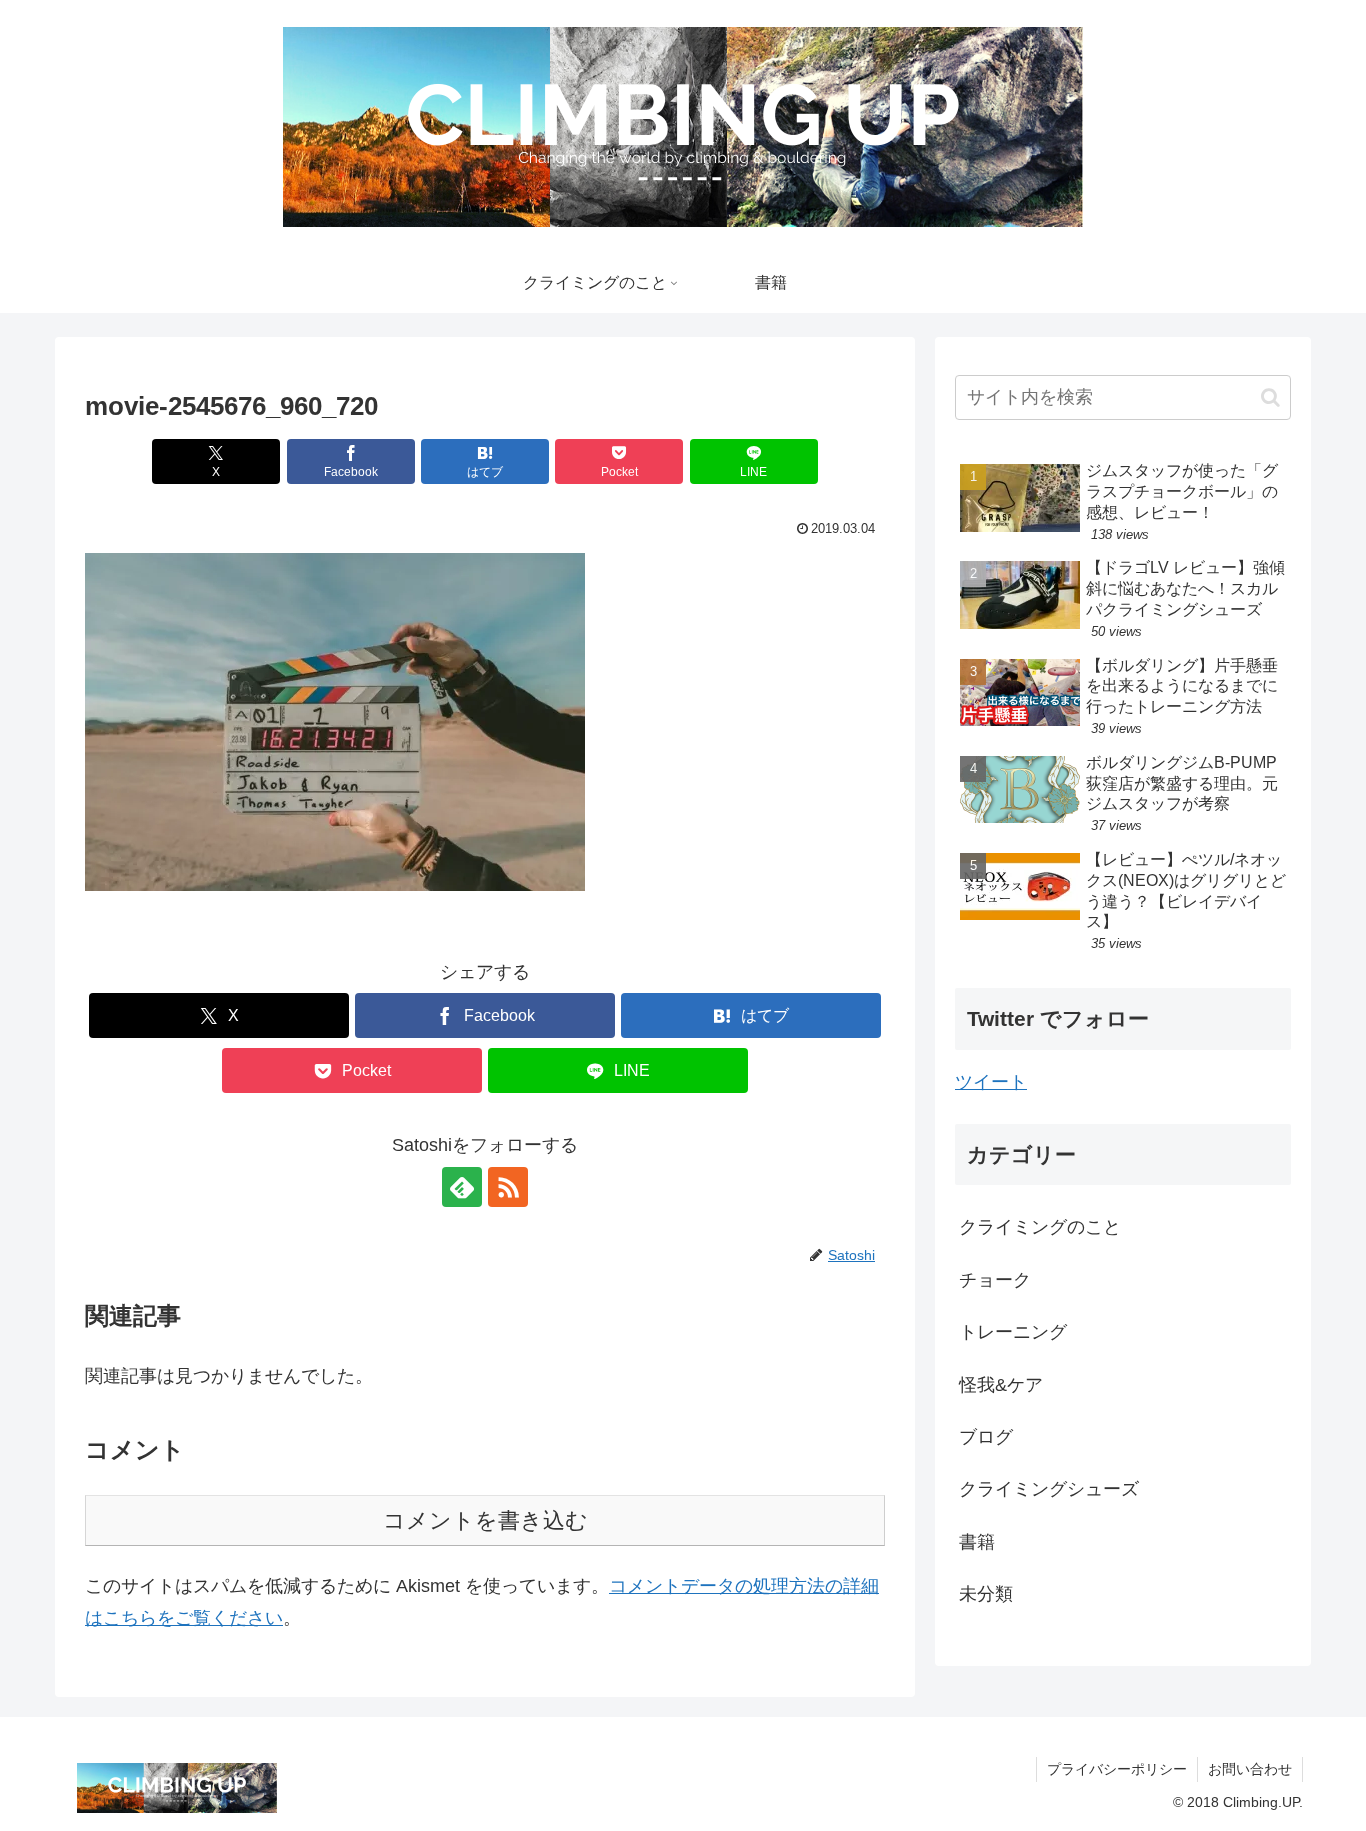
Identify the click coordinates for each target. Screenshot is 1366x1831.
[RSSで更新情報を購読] (508, 1187)
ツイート (991, 1082)
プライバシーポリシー (1117, 1769)
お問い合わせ (1250, 1769)
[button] (335, 722)
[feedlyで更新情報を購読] (462, 1187)
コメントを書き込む (485, 1520)
